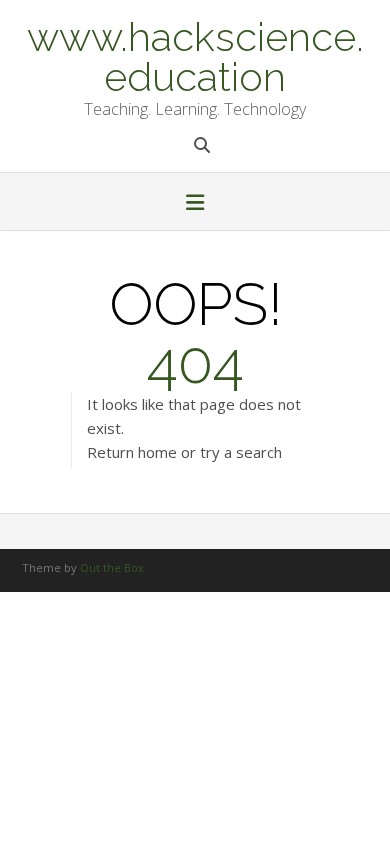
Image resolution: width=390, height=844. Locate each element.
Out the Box (112, 567)
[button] (195, 204)
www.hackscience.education (195, 55)
